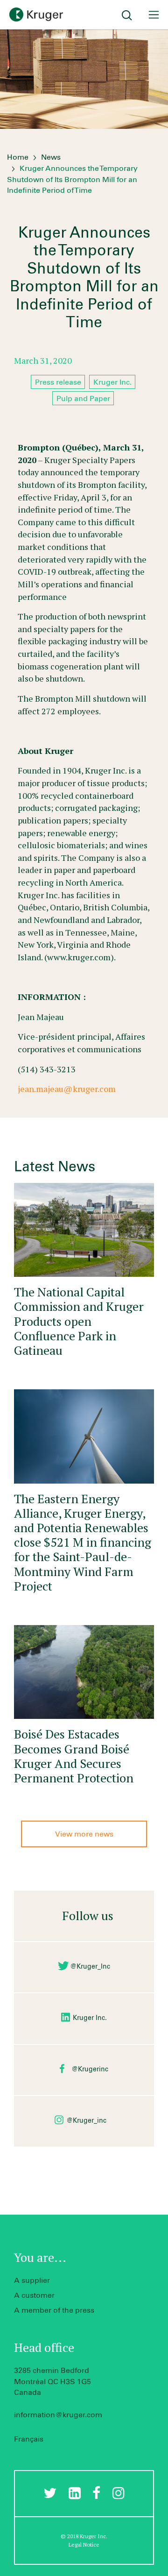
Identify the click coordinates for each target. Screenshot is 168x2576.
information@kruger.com (58, 2415)
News (51, 157)
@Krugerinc (90, 2069)
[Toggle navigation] (154, 15)
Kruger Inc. (90, 2018)
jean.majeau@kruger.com (67, 1089)
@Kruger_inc (86, 2121)
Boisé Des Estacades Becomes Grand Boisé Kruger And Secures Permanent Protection (74, 1756)
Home (18, 157)
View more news (84, 1834)
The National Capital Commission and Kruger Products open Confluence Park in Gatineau (79, 1321)
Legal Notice (84, 2544)
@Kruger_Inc (90, 1967)
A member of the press (54, 2310)
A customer (34, 2295)
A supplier (32, 2280)
